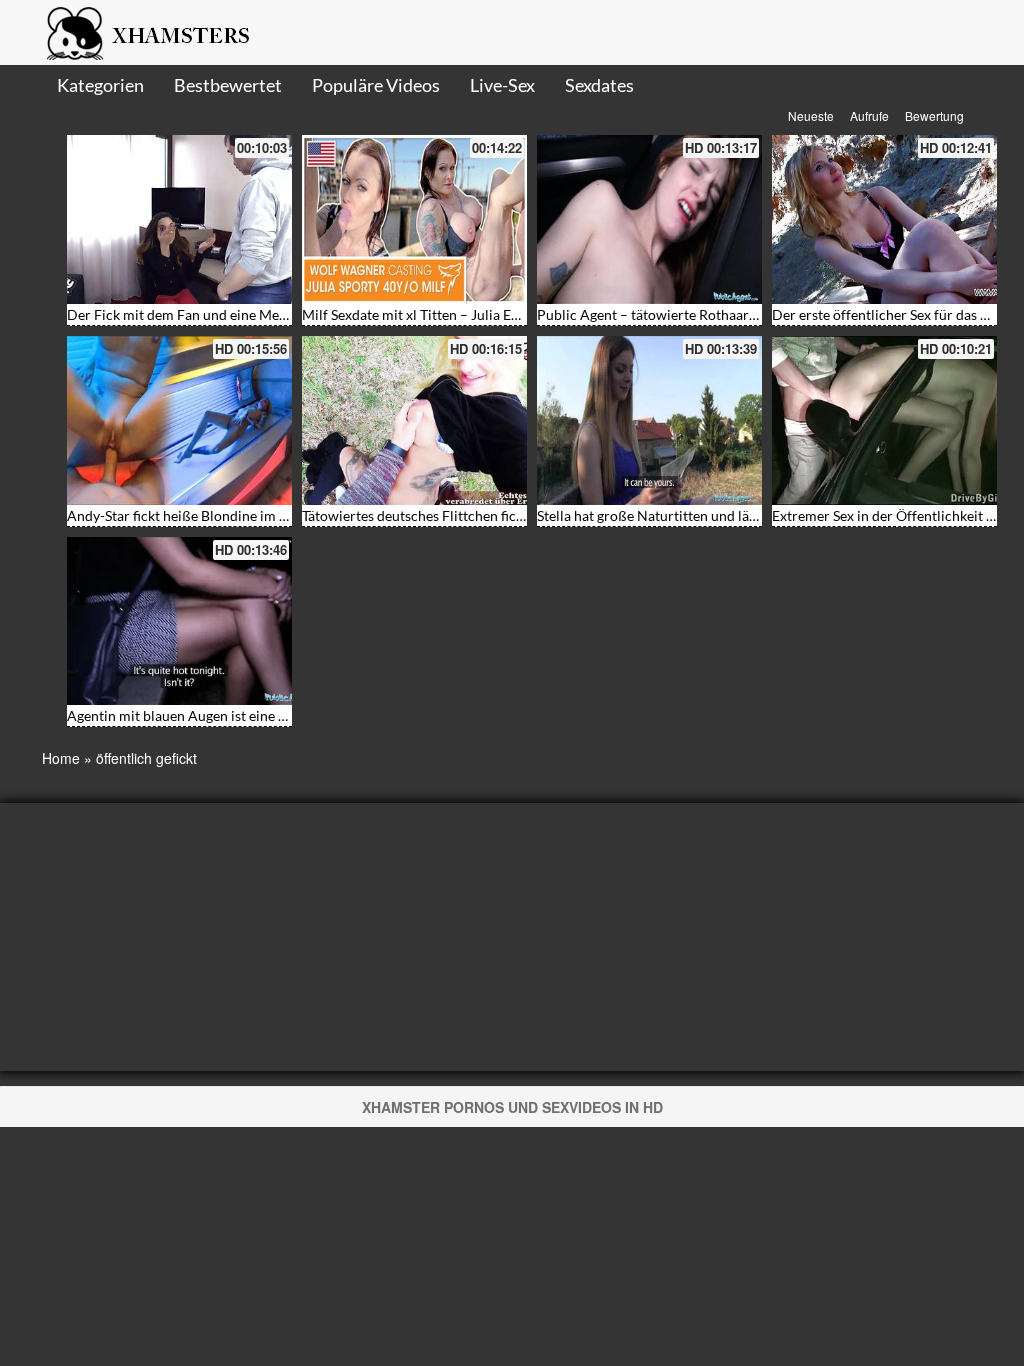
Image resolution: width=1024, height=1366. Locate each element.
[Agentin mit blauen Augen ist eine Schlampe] (179, 621)
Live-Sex (502, 85)
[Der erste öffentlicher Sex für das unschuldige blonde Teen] (884, 219)
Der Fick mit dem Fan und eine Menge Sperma (209, 314)
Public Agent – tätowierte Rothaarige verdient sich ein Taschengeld (743, 314)
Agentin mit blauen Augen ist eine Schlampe (202, 715)
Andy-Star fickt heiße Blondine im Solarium (201, 515)
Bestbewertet (228, 85)
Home (61, 758)
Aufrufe (869, 115)
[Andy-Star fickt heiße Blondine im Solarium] (179, 420)
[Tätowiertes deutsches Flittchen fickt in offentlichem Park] (414, 420)
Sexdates (599, 85)
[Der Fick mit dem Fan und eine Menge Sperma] (179, 219)
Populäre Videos (376, 85)
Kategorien (100, 85)
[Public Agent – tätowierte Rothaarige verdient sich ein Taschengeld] (649, 219)
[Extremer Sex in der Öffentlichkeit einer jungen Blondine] (884, 420)
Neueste (811, 115)
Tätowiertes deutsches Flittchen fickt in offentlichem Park (480, 515)
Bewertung (934, 115)
